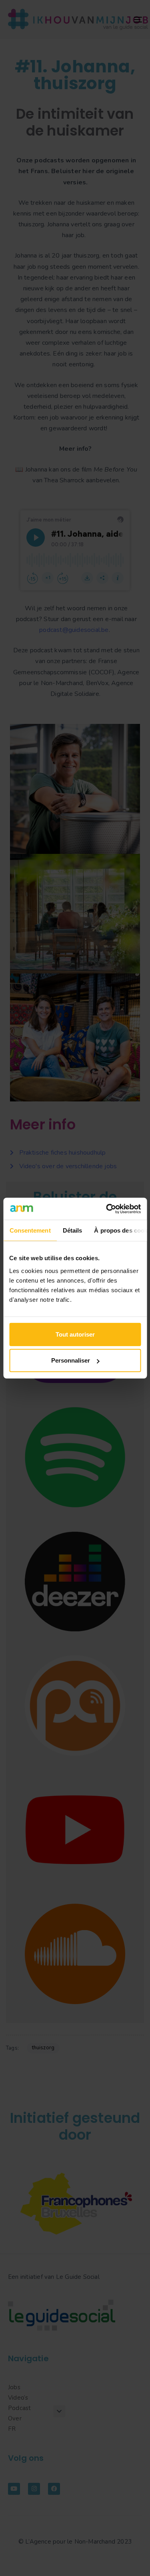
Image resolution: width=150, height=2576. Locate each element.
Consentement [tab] (30, 1230)
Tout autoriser (75, 1334)
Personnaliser (71, 1360)
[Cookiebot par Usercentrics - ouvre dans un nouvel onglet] (107, 1209)
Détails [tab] (72, 1230)
